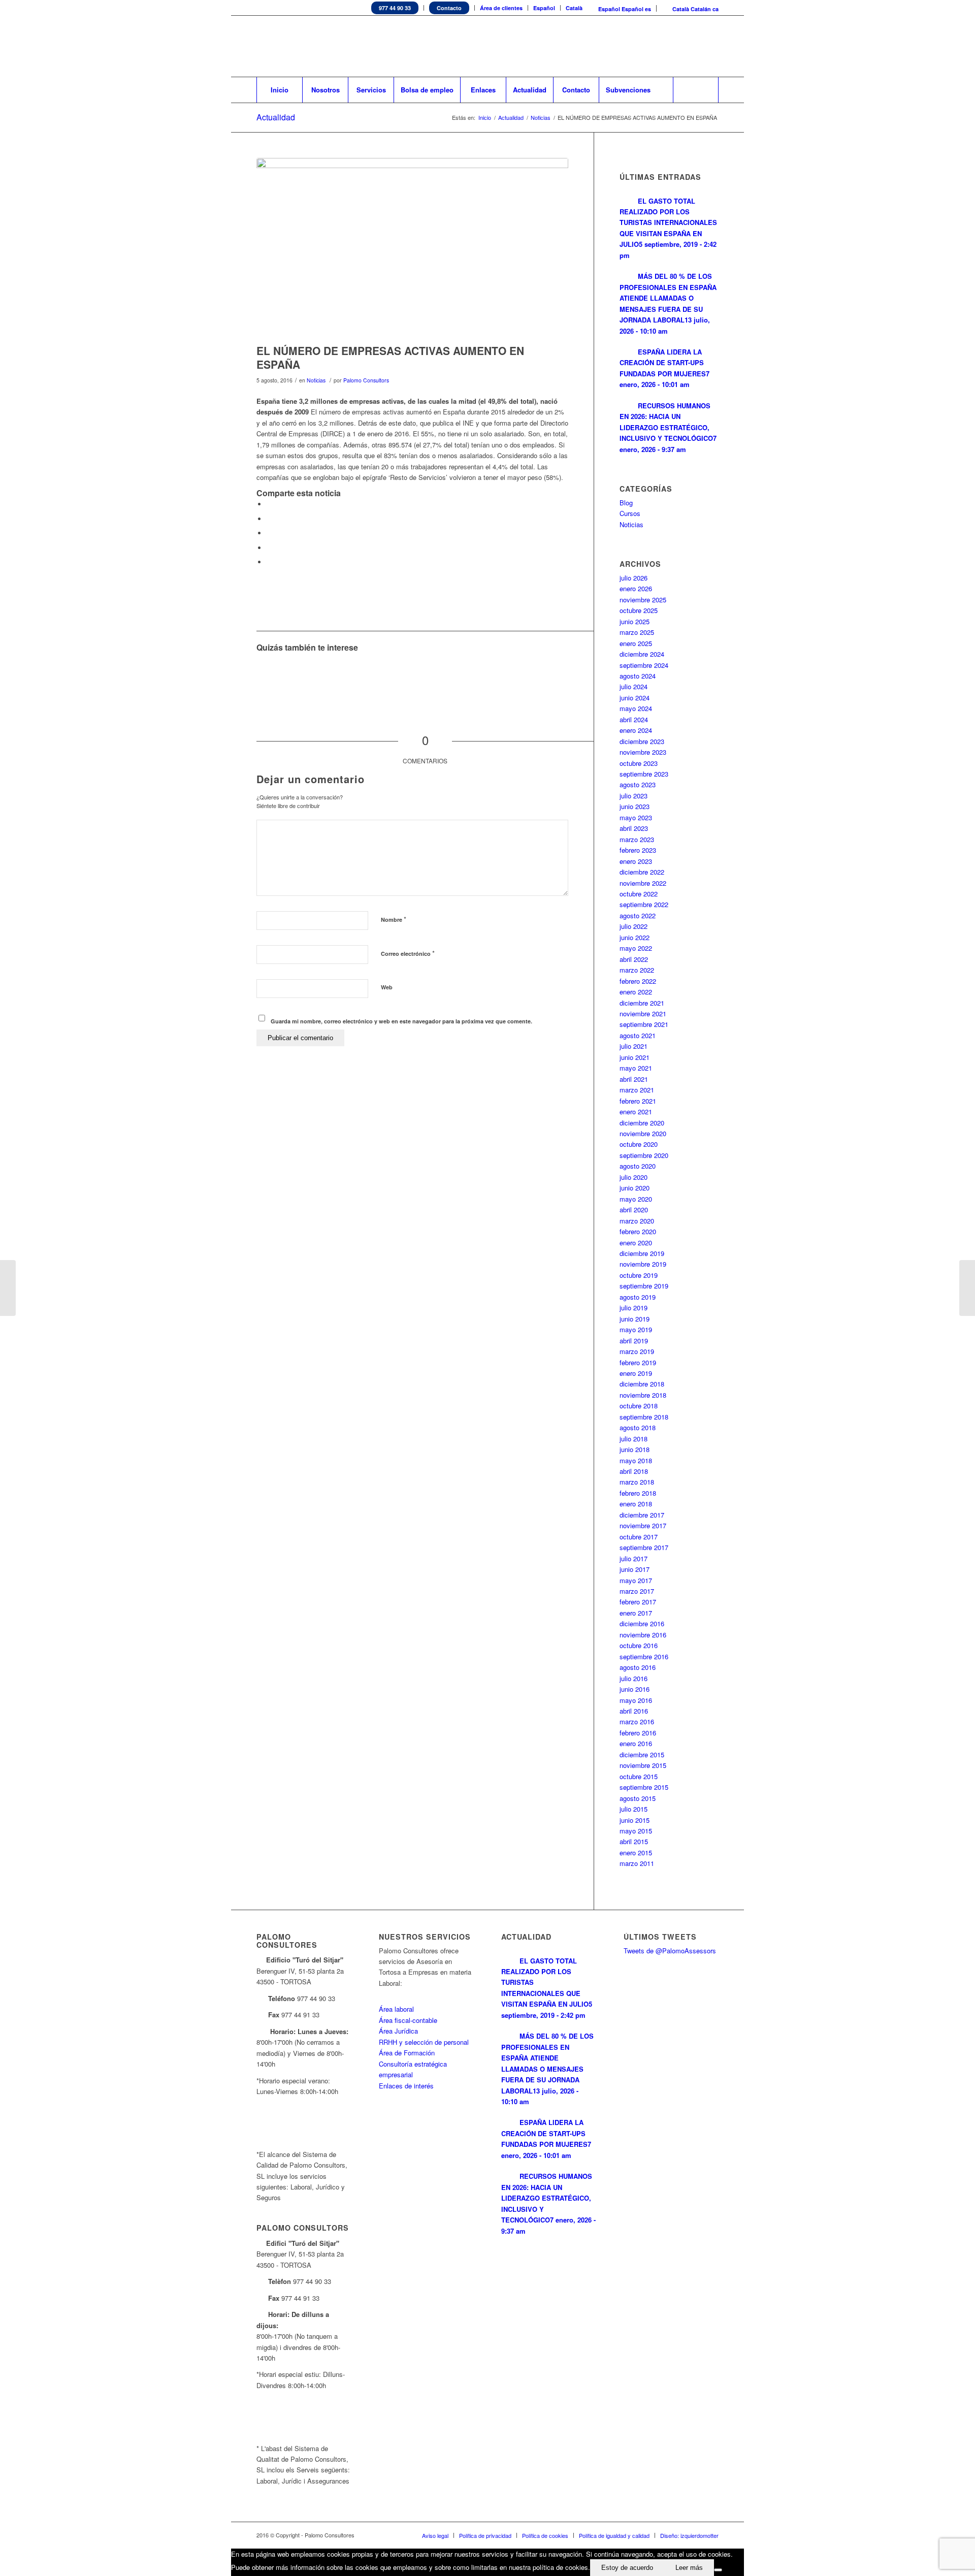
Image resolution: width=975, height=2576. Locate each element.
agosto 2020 (638, 1166)
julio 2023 (633, 796)
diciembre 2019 (642, 1253)
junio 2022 (635, 937)
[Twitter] (650, 46)
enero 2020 (636, 1243)
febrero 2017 (638, 1602)
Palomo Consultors (366, 380)
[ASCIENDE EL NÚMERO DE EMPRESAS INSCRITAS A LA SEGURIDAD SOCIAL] (275, 677)
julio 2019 (633, 1308)
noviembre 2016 (643, 1635)
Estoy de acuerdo (627, 2568)
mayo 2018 (636, 1460)
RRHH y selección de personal (424, 2042)
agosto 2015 (638, 1798)
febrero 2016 (638, 1733)
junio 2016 (635, 1689)
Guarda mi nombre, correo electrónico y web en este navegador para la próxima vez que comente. (401, 1021)
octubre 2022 (639, 894)
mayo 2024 (636, 708)
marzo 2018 (637, 1482)
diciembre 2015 (642, 1754)
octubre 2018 (639, 1406)
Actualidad (276, 117)
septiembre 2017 (644, 1547)
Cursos (630, 513)
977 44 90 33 (395, 8)
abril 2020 (634, 1210)
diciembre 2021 (642, 1003)
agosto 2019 (638, 1297)
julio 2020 (633, 1177)
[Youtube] (696, 46)
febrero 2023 (638, 850)
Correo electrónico (408, 953)
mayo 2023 (636, 817)
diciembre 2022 (642, 872)
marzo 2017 (637, 1591)
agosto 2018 (638, 1427)
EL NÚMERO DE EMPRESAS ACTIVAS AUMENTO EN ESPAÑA (390, 357)
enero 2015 (636, 1853)
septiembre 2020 (644, 1155)
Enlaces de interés (406, 2086)
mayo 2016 (636, 1700)
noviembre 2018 (643, 1395)
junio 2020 (635, 1188)
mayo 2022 (636, 948)
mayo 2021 (636, 1068)
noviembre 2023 (643, 752)
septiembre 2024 (644, 665)
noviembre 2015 (643, 1765)
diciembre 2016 (642, 1623)
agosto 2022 (638, 915)
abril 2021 (634, 1079)
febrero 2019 (638, 1362)
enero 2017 (636, 1613)
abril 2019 (634, 1341)
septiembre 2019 (644, 1286)
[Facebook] (680, 46)
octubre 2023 (639, 763)
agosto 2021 (638, 1035)
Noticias (541, 118)
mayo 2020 (636, 1199)
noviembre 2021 (643, 1013)
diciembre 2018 (642, 1384)
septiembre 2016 (644, 1656)
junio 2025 (635, 621)
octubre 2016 (639, 1645)
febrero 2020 (638, 1231)
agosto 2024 (638, 676)
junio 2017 (635, 1569)
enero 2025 (636, 643)
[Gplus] (711, 46)
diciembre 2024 (642, 654)
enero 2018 (636, 1504)
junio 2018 (635, 1449)
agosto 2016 (638, 1667)
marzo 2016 (637, 1721)
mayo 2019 (636, 1329)
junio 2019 (635, 1319)
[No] (718, 2570)
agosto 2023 (638, 784)
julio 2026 (633, 578)
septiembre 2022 (644, 904)
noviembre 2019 (643, 1264)
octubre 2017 (639, 1537)
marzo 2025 (637, 632)
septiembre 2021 (644, 1024)
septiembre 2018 (644, 1417)
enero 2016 (636, 1743)
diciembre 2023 (642, 741)
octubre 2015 (639, 1776)
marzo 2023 (637, 839)
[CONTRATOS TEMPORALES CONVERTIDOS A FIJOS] (967, 1288)
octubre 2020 (639, 1144)
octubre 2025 (639, 610)
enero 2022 (636, 992)
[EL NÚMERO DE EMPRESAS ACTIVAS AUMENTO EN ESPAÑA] (412, 248)
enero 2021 (636, 1112)
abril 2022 (634, 959)
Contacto (449, 8)
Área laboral (396, 2009)
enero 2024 (636, 730)
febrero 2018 (638, 1493)
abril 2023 (634, 828)
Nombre (394, 919)
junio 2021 (635, 1057)
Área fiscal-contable (408, 2020)
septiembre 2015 (644, 1787)
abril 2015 (634, 1841)
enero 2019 (636, 1373)
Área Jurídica (398, 2031)
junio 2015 (635, 1820)
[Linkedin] (665, 46)
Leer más (689, 2568)
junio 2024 (635, 698)
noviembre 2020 (643, 1133)
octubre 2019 (639, 1275)
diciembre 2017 (642, 1515)
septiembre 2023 (644, 774)
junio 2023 (635, 806)
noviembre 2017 (643, 1525)
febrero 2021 (638, 1101)
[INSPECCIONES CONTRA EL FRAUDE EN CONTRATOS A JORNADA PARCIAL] (8, 1288)
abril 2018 (634, 1471)
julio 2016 (633, 1678)
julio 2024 (633, 686)
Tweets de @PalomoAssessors (670, 1951)
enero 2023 (636, 861)
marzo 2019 (637, 1351)
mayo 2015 (636, 1831)
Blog (626, 503)
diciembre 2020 (642, 1123)
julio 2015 (633, 1809)
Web (387, 987)
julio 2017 (633, 1558)
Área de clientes (501, 8)
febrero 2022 (638, 981)
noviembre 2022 (643, 883)
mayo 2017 (636, 1580)
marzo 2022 (637, 970)
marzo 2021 (637, 1090)
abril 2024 (634, 719)
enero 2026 (636, 588)
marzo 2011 (637, 1863)
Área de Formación (407, 2053)
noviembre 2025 (643, 600)
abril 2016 (634, 1711)
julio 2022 (633, 926)
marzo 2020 (637, 1221)
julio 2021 (633, 1046)
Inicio (485, 118)
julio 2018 (633, 1439)
